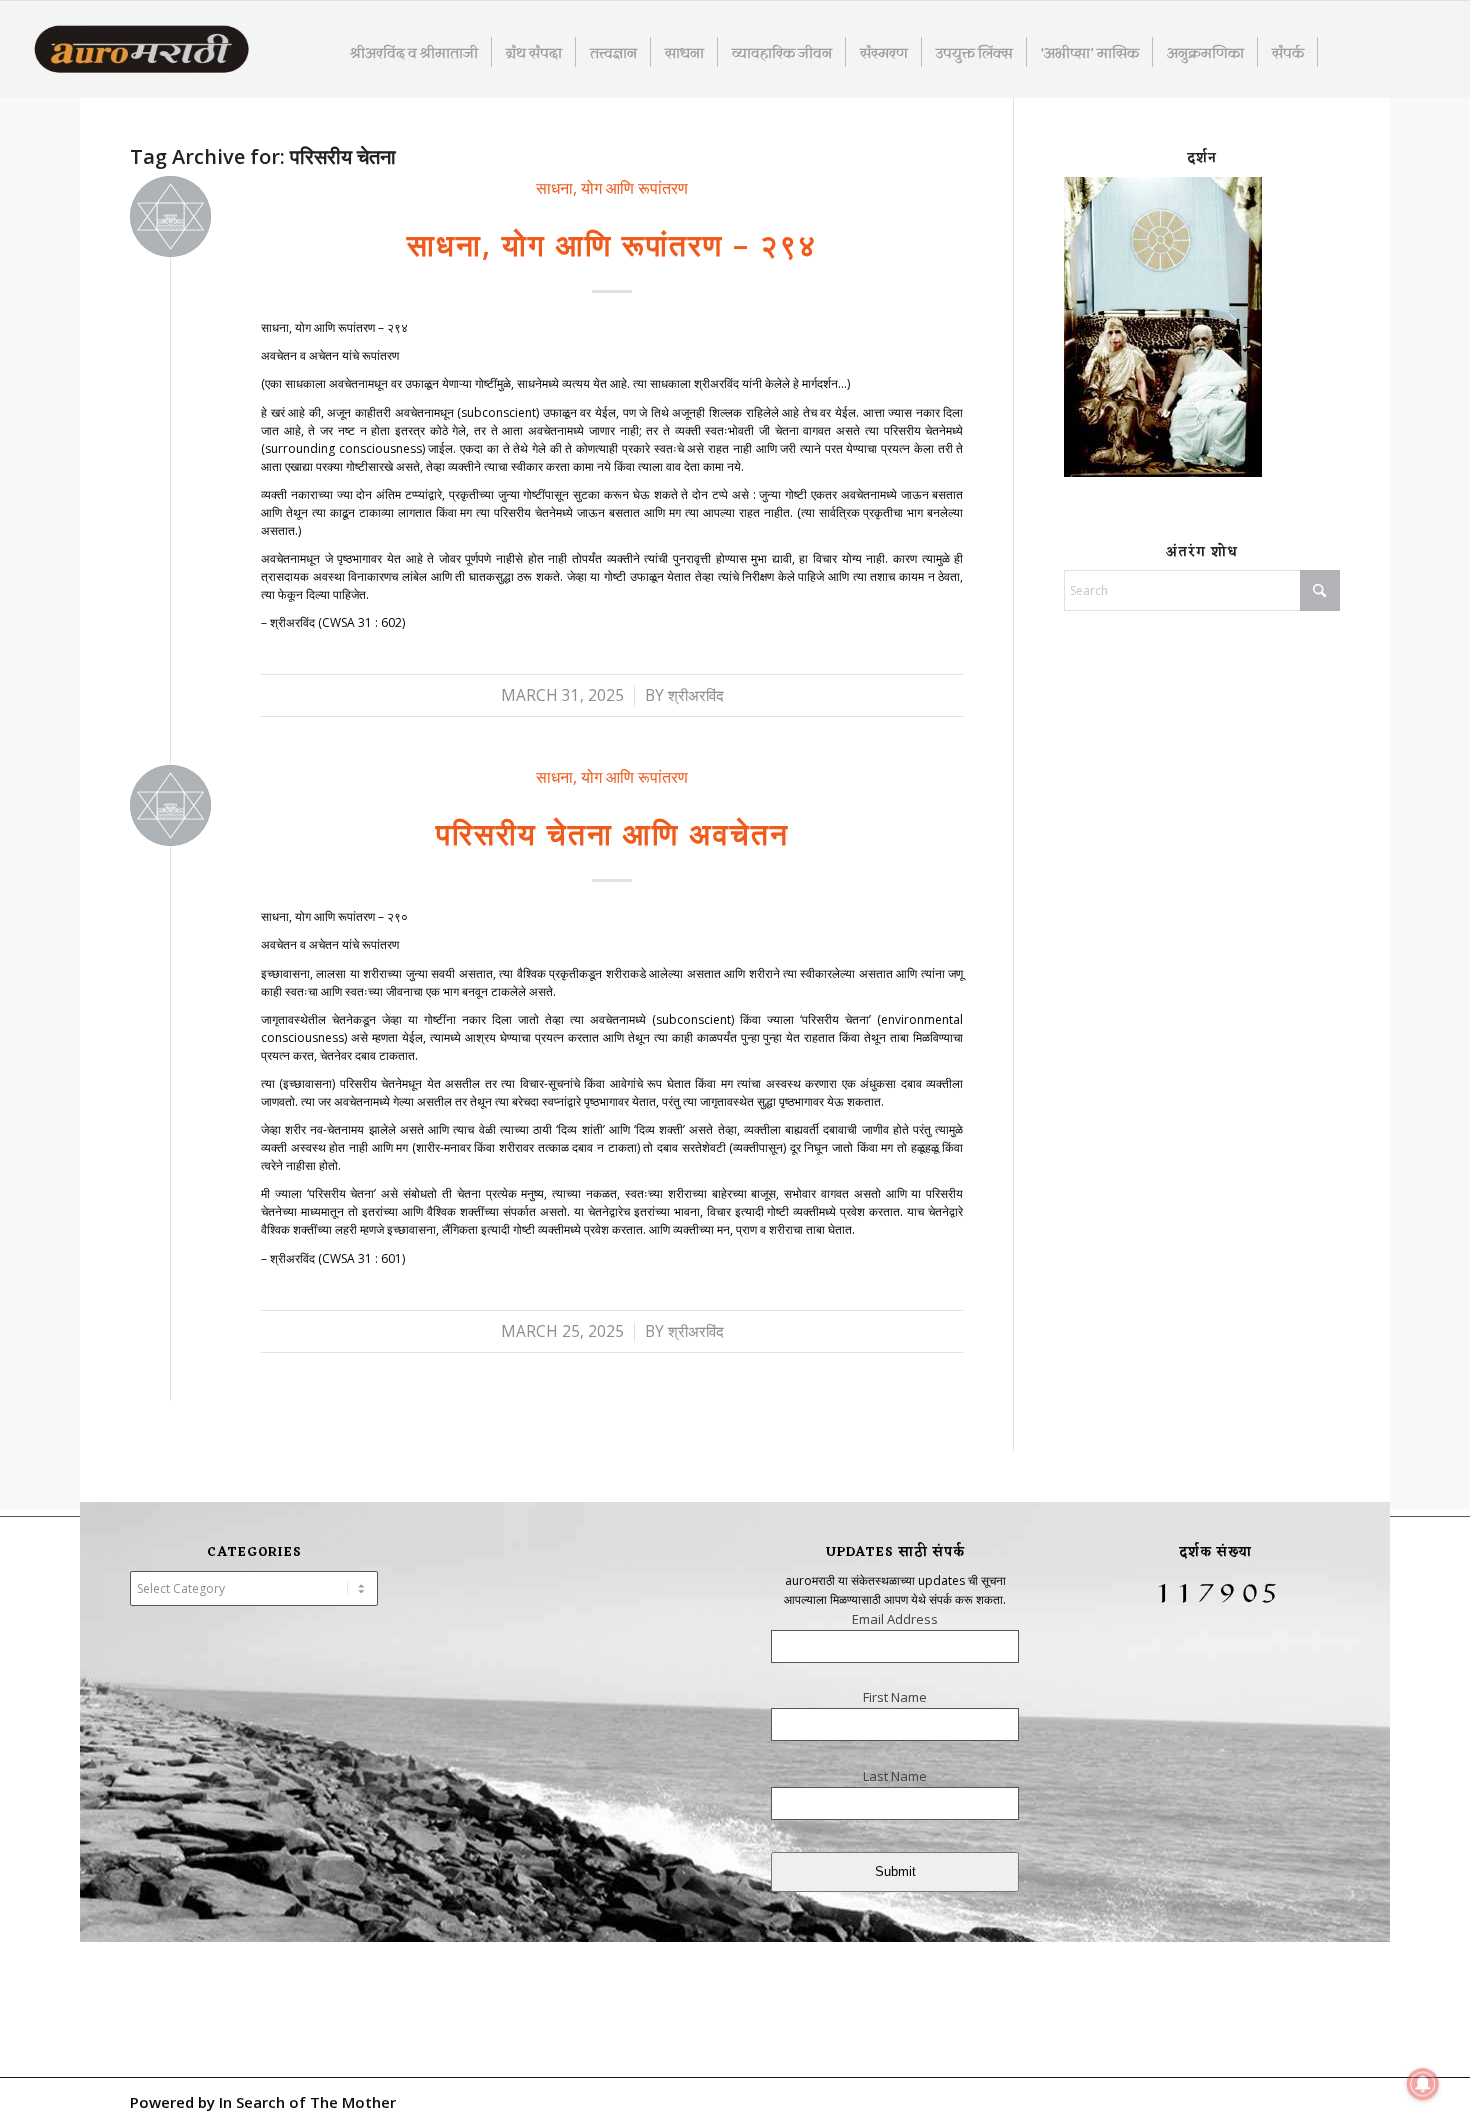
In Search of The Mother (307, 2102)
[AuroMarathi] (141, 51)
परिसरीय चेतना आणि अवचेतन (612, 833)
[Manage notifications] (1423, 2084)
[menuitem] (414, 52)
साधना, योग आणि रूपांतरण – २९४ (612, 244)
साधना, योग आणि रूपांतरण (612, 188)
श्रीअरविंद (696, 695)
